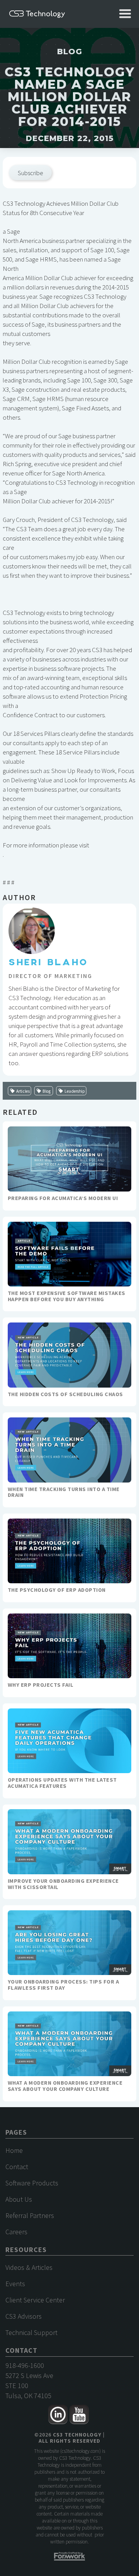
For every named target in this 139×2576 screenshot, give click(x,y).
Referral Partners (30, 2215)
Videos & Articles (29, 2267)
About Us (19, 2199)
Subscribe (31, 173)
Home (14, 2150)
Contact (17, 2167)
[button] (125, 14)
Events (15, 2284)
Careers (16, 2232)
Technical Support (31, 2332)
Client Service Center (35, 2300)
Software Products (32, 2183)
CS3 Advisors (24, 2316)
